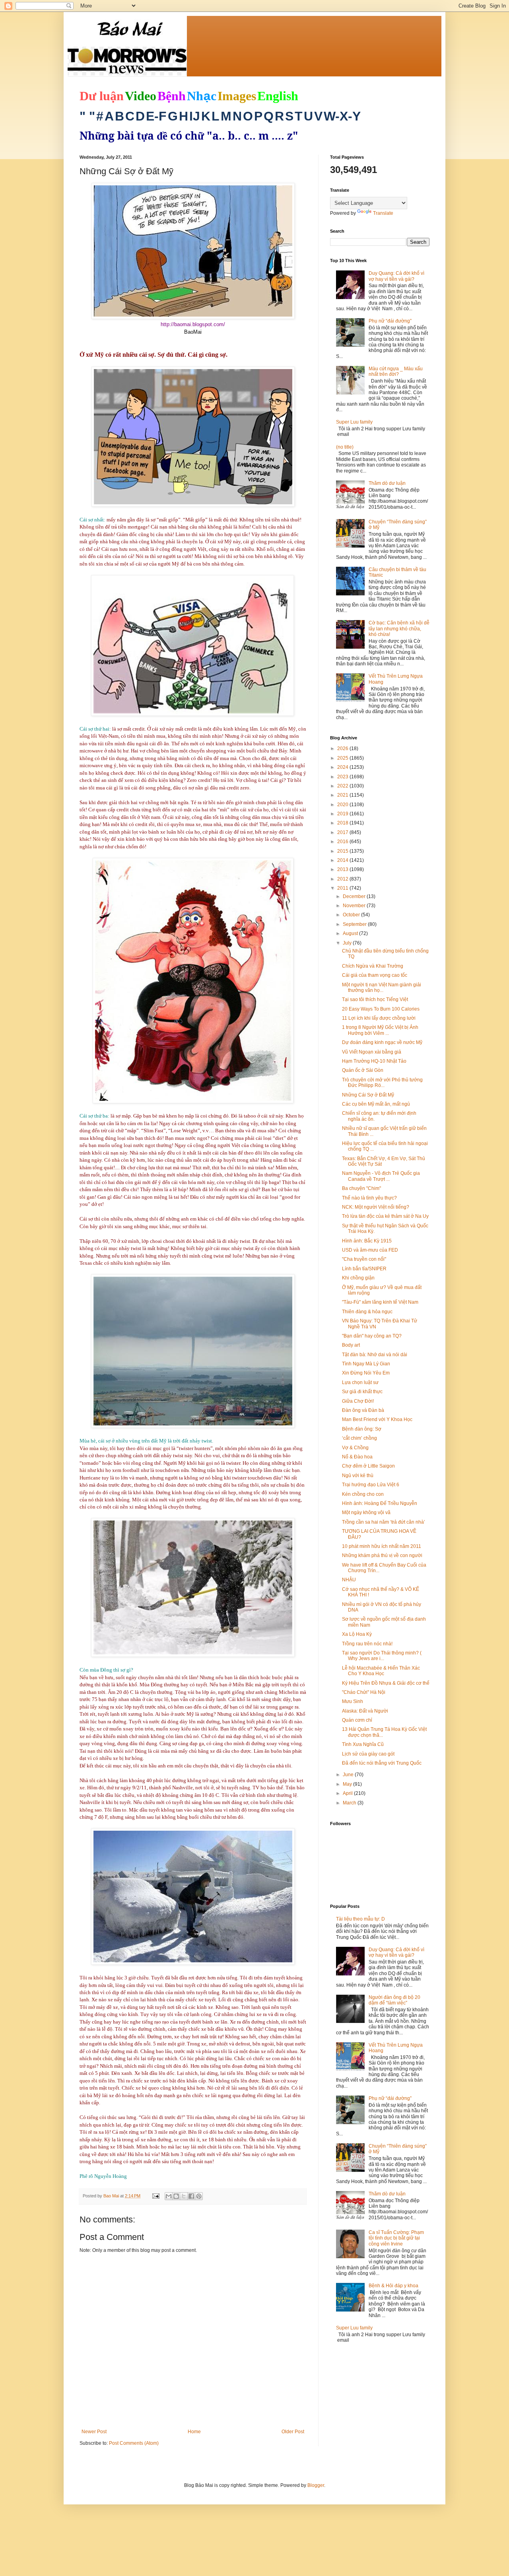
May (348, 1784)
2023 (343, 777)
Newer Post (94, 2432)
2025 (343, 758)
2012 (343, 879)
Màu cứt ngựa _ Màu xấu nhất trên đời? (396, 371)
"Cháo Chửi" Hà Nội (364, 1692)
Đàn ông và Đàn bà (363, 1410)
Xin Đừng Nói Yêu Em (366, 1373)
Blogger (316, 2485)
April (348, 1793)
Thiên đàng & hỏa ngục (367, 1312)
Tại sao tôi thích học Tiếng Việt (375, 999)
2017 (343, 832)
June (349, 1775)
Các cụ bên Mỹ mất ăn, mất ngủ (376, 1104)
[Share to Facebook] (191, 2196)
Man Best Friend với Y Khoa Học (377, 1419)
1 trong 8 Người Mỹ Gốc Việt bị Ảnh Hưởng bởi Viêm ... (380, 1030)
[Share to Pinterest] (199, 2196)
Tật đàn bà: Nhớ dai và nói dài (375, 1355)
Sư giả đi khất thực (362, 1392)
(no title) (345, 447)
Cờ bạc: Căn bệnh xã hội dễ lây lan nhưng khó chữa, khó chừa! (399, 629)
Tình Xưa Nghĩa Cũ (363, 1744)
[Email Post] (155, 2196)
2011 (343, 888)
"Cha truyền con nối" (364, 1259)
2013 (343, 869)
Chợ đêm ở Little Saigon (368, 1466)
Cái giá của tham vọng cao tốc (375, 975)
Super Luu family (354, 422)
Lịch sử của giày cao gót (368, 1754)
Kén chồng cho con (363, 1494)
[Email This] (169, 2196)
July (348, 943)
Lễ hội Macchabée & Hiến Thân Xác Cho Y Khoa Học (381, 1671)
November (355, 906)
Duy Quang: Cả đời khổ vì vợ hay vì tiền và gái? (396, 276)
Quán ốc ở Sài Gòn (363, 1070)
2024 (343, 767)
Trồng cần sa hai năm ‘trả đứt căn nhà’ (384, 1522)
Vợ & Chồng (355, 1448)
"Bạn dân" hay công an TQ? (372, 1336)
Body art (351, 1345)
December (355, 896)
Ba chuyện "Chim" (361, 1188)
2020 (343, 805)
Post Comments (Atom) (134, 2443)
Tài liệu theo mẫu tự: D (360, 1919)
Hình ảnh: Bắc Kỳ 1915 (367, 1241)
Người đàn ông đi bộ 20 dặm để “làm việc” (394, 2000)
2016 (343, 842)
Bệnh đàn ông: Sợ (362, 1429)
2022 (343, 786)
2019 (343, 814)
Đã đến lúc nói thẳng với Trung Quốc (382, 1763)
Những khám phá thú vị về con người (382, 1555)
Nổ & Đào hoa (357, 1457)
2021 (343, 795)
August (351, 933)
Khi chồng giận (358, 1278)
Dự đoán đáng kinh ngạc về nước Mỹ (382, 1042)
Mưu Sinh (353, 1701)
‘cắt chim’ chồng (359, 1438)
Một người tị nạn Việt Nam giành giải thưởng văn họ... (382, 988)
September (355, 924)
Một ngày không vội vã (366, 1513)
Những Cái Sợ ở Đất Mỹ (368, 1095)
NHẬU (349, 1580)
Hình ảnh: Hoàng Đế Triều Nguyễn (380, 1503)
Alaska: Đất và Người (365, 1711)
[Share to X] (184, 2196)
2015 (343, 851)
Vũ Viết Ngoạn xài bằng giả (372, 1052)
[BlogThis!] (176, 2196)
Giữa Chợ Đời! (358, 1401)
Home (194, 2432)
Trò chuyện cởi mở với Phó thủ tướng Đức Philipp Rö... (382, 1083)
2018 (343, 823)
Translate (383, 213)
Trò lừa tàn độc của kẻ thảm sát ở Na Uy (385, 1216)
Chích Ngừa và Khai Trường (373, 966)
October (352, 915)
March (350, 1803)
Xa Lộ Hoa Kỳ (357, 1634)
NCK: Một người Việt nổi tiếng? (376, 1207)
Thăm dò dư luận (387, 483)
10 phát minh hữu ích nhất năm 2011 (382, 1546)
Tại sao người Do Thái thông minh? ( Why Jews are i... (382, 1656)
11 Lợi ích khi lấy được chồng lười (379, 1018)
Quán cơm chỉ (357, 1720)
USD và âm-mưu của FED (370, 1250)
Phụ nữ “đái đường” (390, 321)
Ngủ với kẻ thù (358, 1476)
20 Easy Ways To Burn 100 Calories (381, 1009)
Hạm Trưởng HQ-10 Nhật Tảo (374, 1061)
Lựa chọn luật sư (360, 1382)
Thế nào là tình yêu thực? (369, 1198)
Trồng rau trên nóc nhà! (367, 1644)
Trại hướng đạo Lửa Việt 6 (371, 1485)
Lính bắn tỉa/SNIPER (364, 1269)
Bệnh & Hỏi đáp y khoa (393, 2286)
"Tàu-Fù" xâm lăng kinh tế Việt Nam (380, 1302)
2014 (343, 860)
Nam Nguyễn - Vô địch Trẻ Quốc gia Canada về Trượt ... (381, 1176)
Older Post (293, 2432)
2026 (343, 748)
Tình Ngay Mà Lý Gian (366, 1364)
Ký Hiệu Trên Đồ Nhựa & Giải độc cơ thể (386, 1683)
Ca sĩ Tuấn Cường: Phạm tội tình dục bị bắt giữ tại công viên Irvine (396, 2238)
